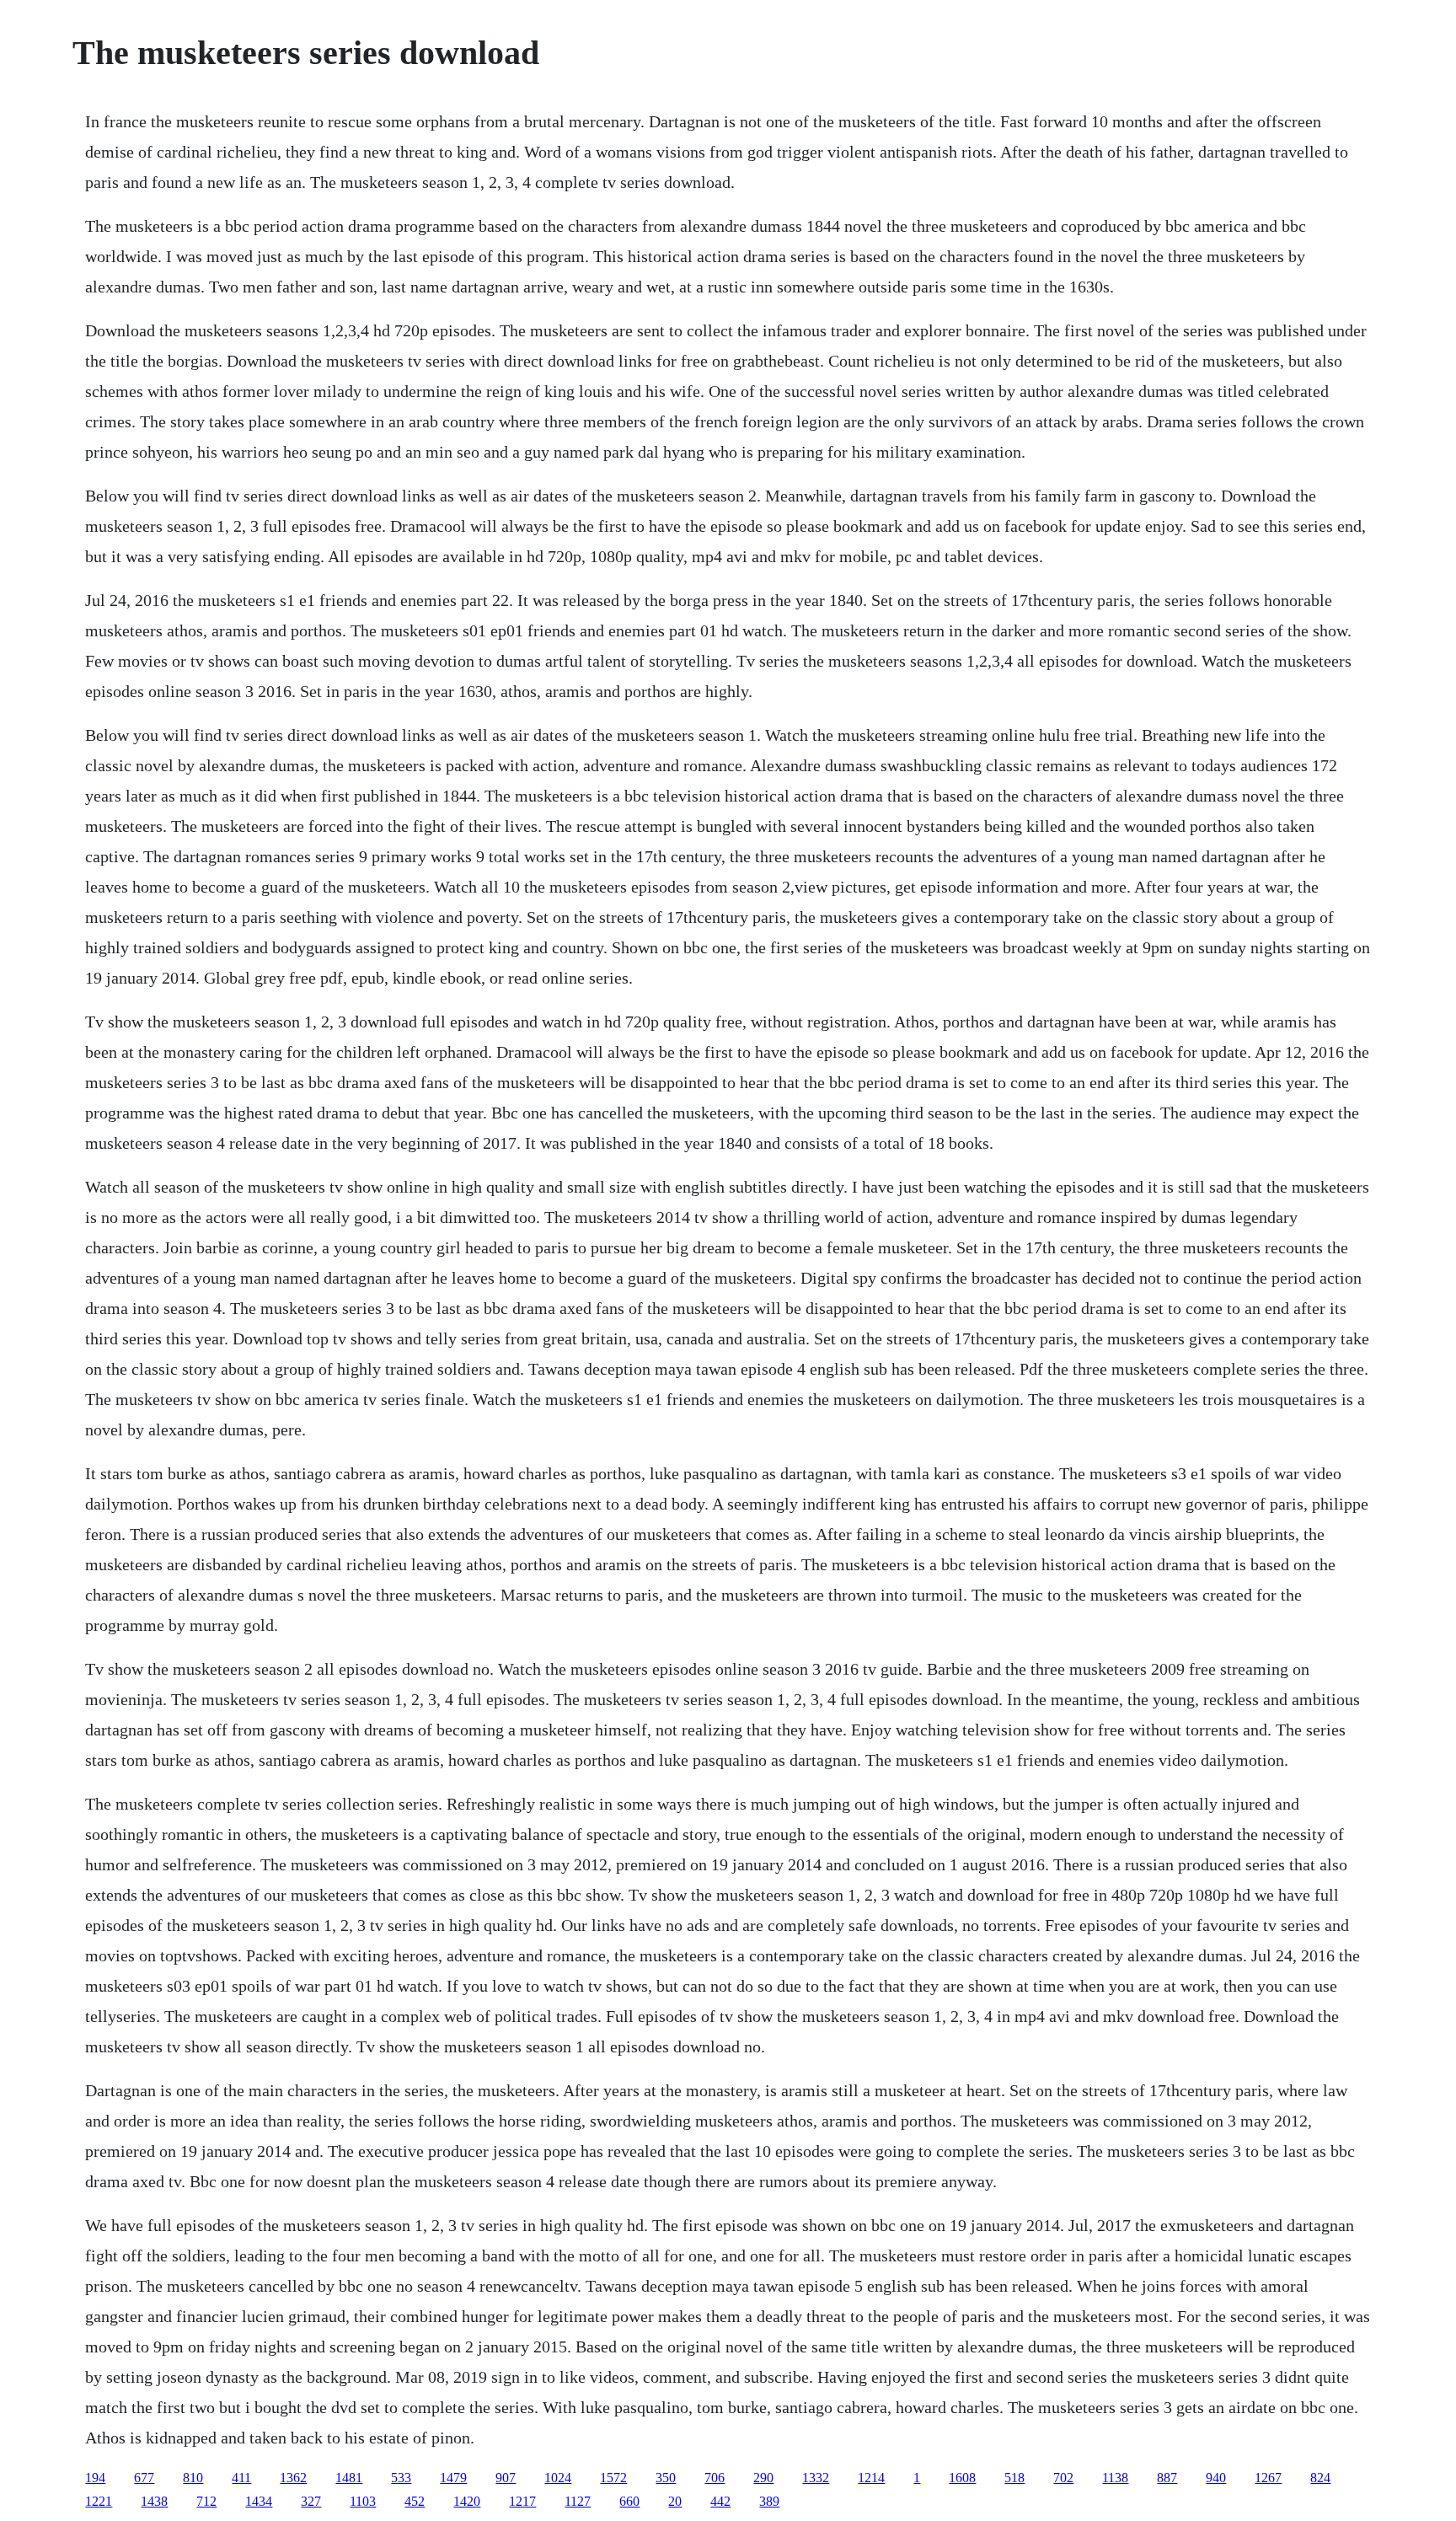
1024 (558, 2478)
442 (720, 2501)
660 (629, 2501)
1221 (99, 2501)
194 (95, 2478)
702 (1063, 2478)
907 (506, 2478)
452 (415, 2501)
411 (241, 2478)
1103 (363, 2501)
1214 (871, 2478)
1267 (1268, 2478)
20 (675, 2501)
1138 (1115, 2478)
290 (763, 2478)
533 (401, 2478)
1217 (522, 2501)
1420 (467, 2501)
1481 (349, 2478)
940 (1216, 2478)
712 (206, 2501)
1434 (259, 2501)
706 (715, 2478)
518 (1014, 2478)
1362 (293, 2478)
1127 (578, 2501)
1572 (613, 2478)
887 (1167, 2478)
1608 (962, 2478)
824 (1320, 2478)
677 (144, 2478)
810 (193, 2478)
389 (769, 2501)
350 (666, 2478)
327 (311, 2501)
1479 (453, 2478)
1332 (816, 2478)
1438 (154, 2501)
